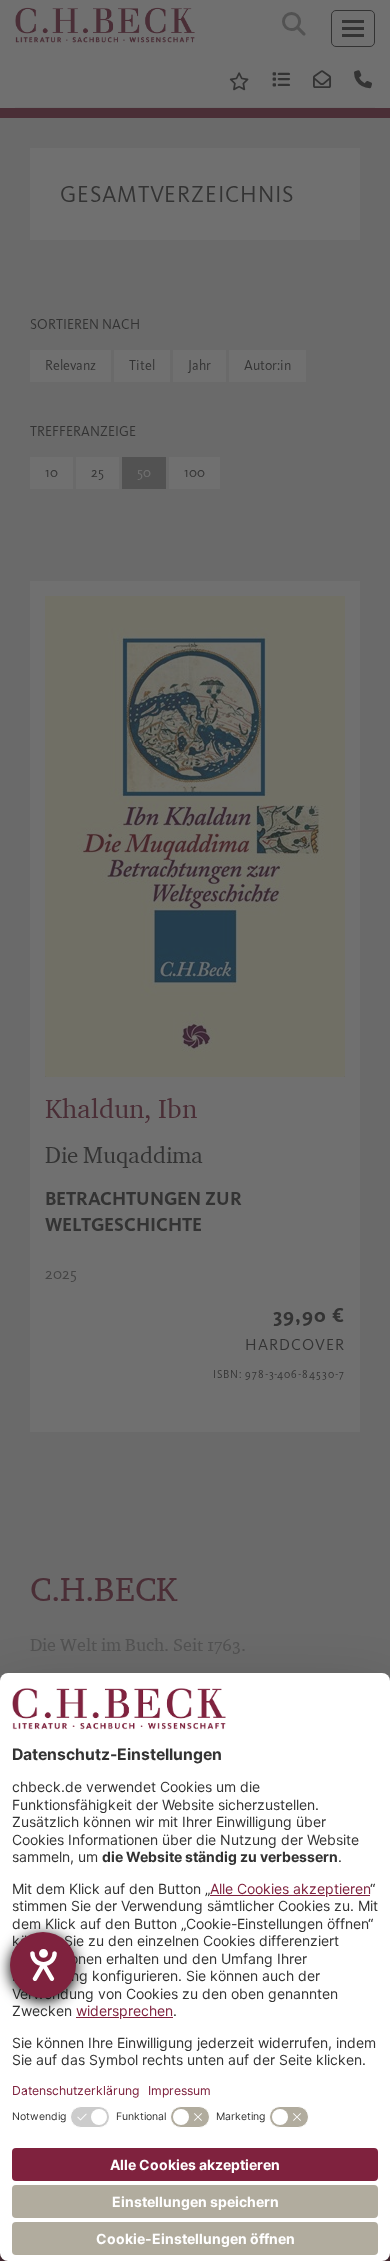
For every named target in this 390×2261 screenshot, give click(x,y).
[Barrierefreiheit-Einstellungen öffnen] (43, 1965)
